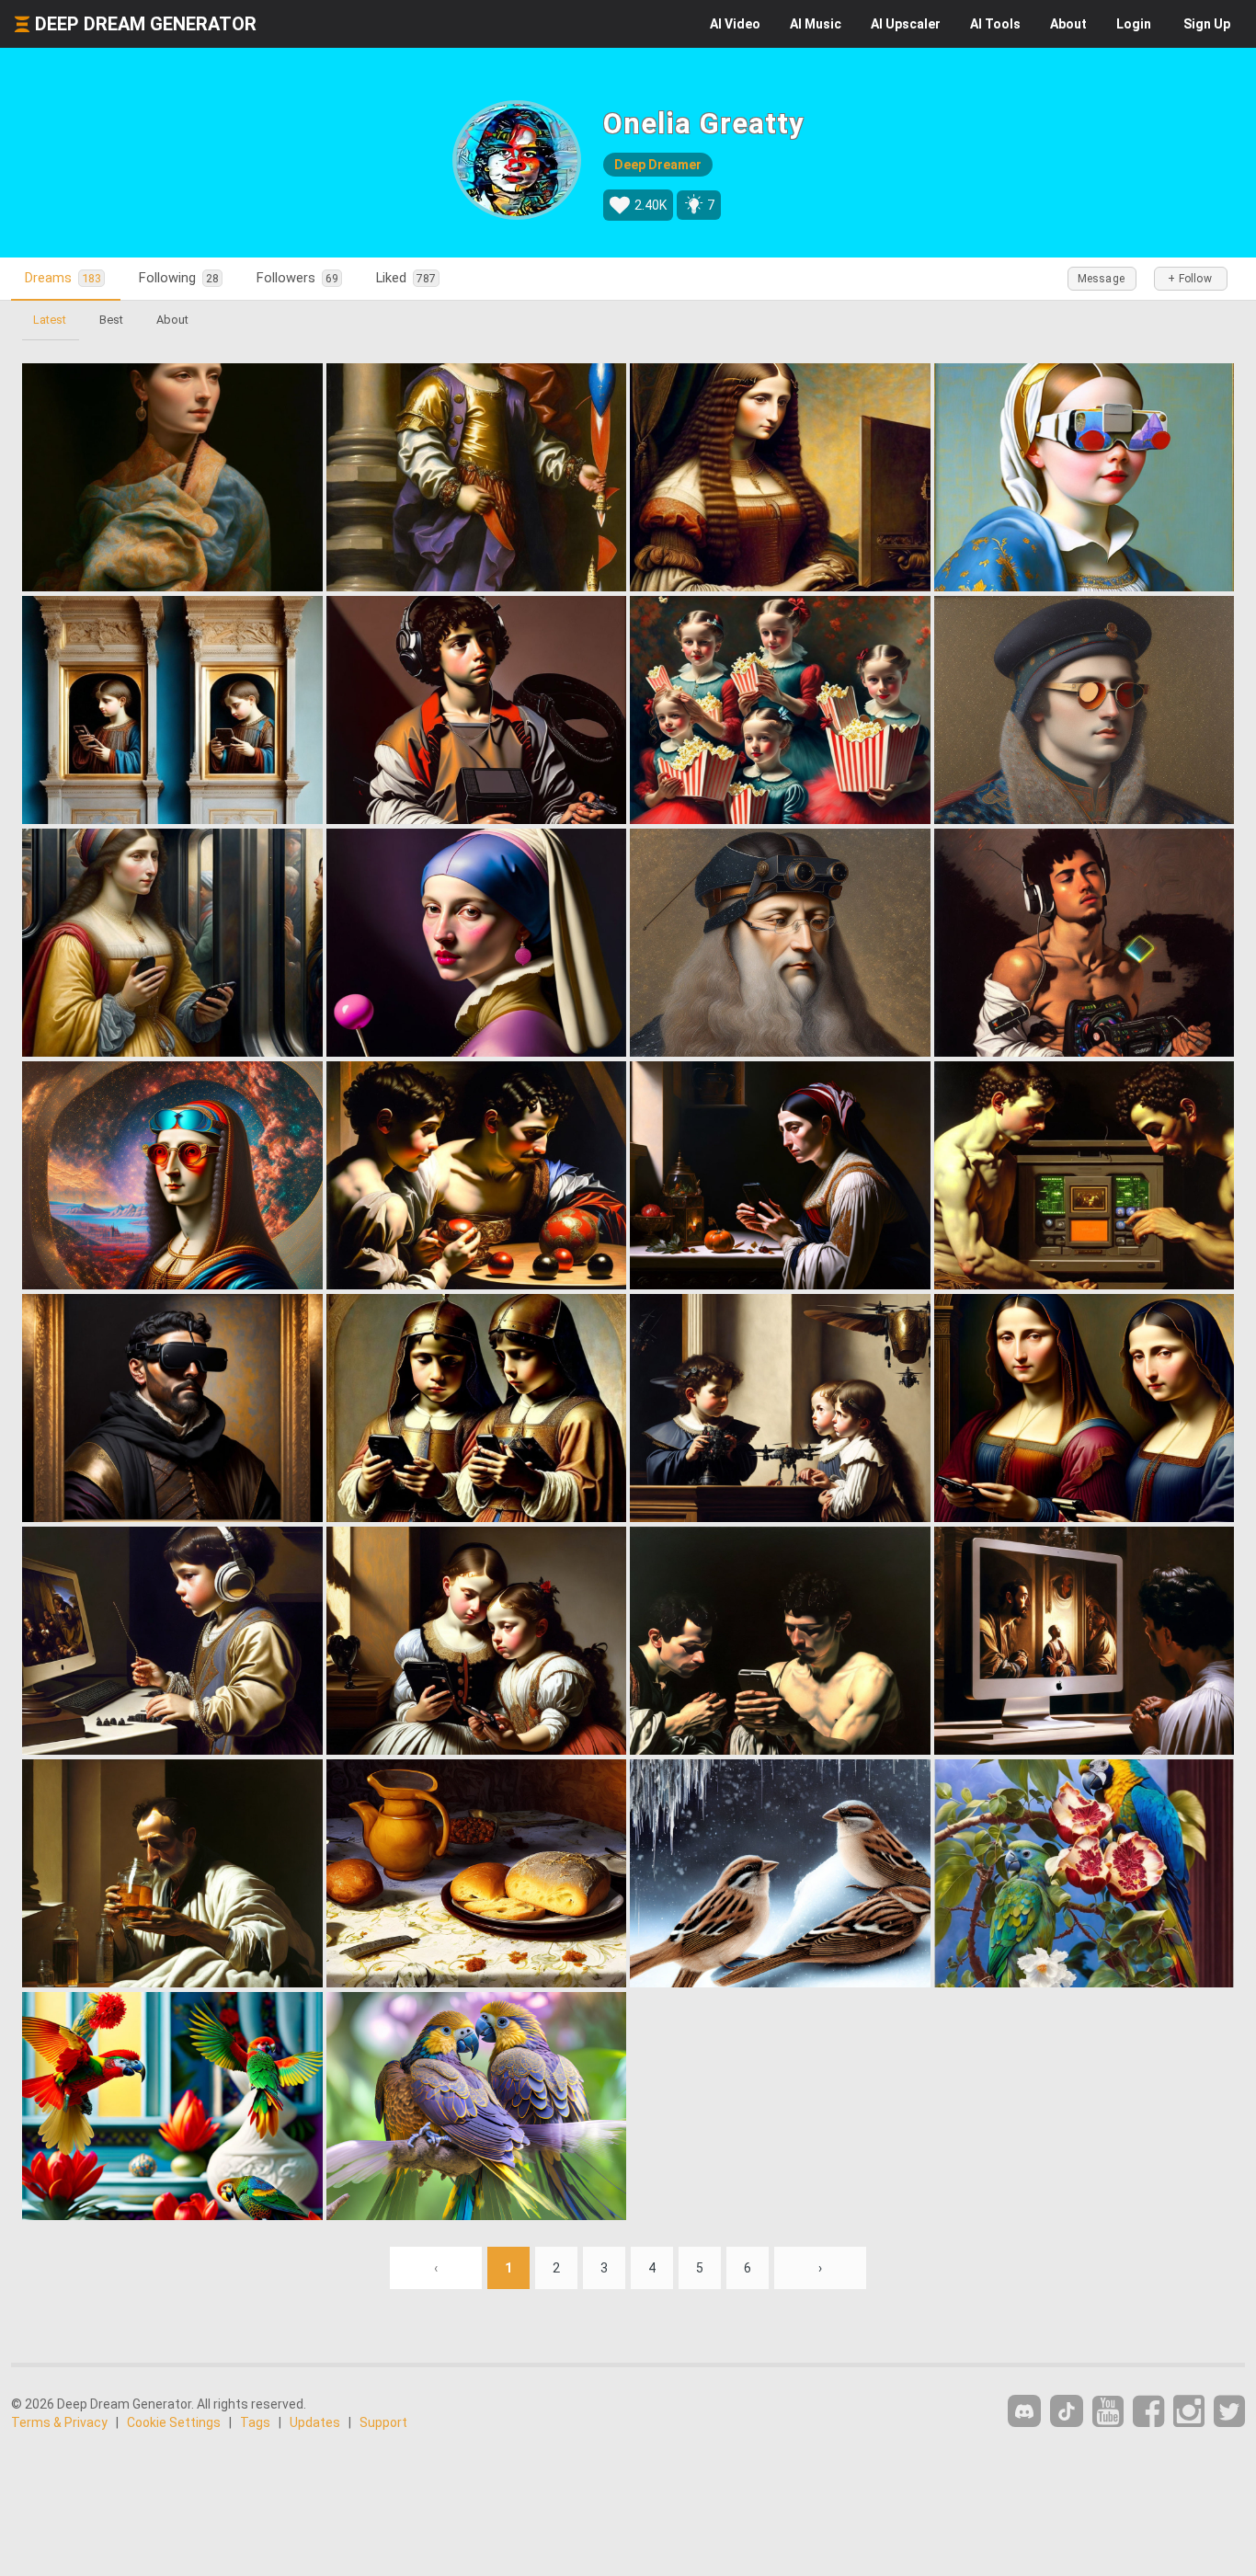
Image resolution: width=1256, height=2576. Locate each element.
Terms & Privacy (59, 2422)
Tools (995, 24)
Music (816, 24)
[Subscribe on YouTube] (1108, 2412)
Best (111, 320)
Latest (50, 320)
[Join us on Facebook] (1148, 2412)
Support (383, 2422)
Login (1134, 24)
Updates (315, 2422)
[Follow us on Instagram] (1189, 2412)
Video (735, 24)
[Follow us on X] (1229, 2412)
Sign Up (1207, 24)
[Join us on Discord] (1024, 2411)
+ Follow (1190, 279)
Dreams (63, 278)
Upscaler (906, 24)
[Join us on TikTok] (1067, 2411)
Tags (255, 2422)
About (1068, 24)
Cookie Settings (174, 2422)
